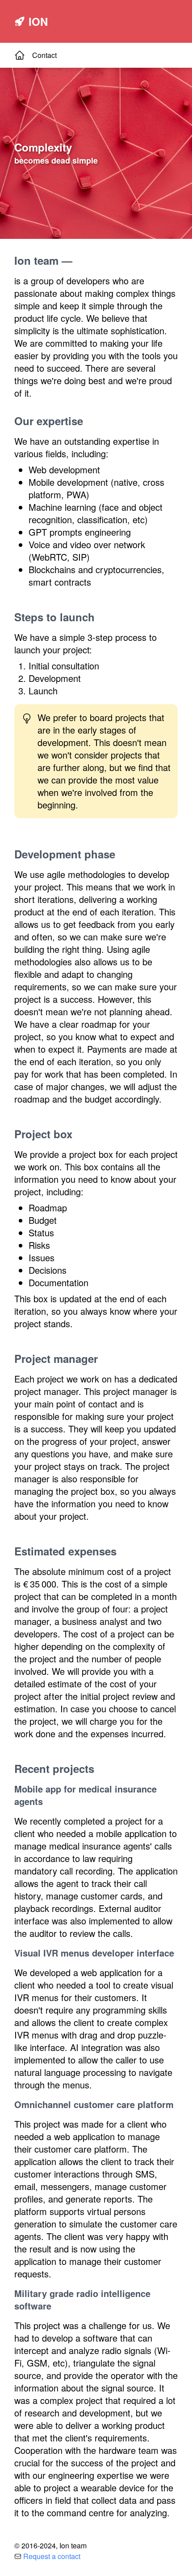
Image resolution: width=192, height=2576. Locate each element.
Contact (44, 55)
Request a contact (52, 2556)
